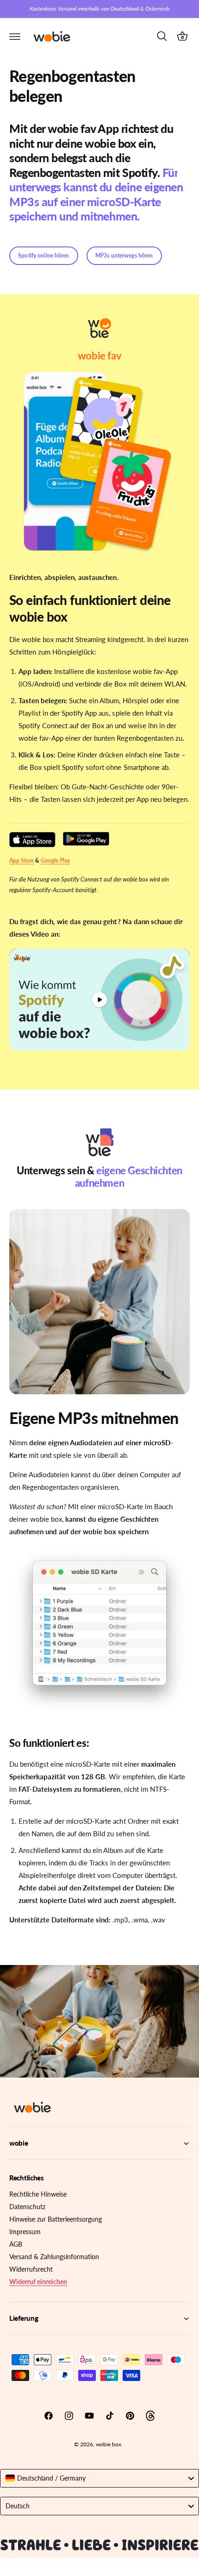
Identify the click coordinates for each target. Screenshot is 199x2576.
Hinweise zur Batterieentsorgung (56, 2219)
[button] (15, 36)
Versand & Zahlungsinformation (54, 2257)
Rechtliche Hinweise (38, 2194)
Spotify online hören (44, 255)
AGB (16, 2244)
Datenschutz (27, 2207)
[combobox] (99, 2478)
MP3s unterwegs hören (124, 255)
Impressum (25, 2232)
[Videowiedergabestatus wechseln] (99, 1000)
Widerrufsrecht (31, 2269)
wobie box (109, 2444)
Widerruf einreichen (38, 2282)
